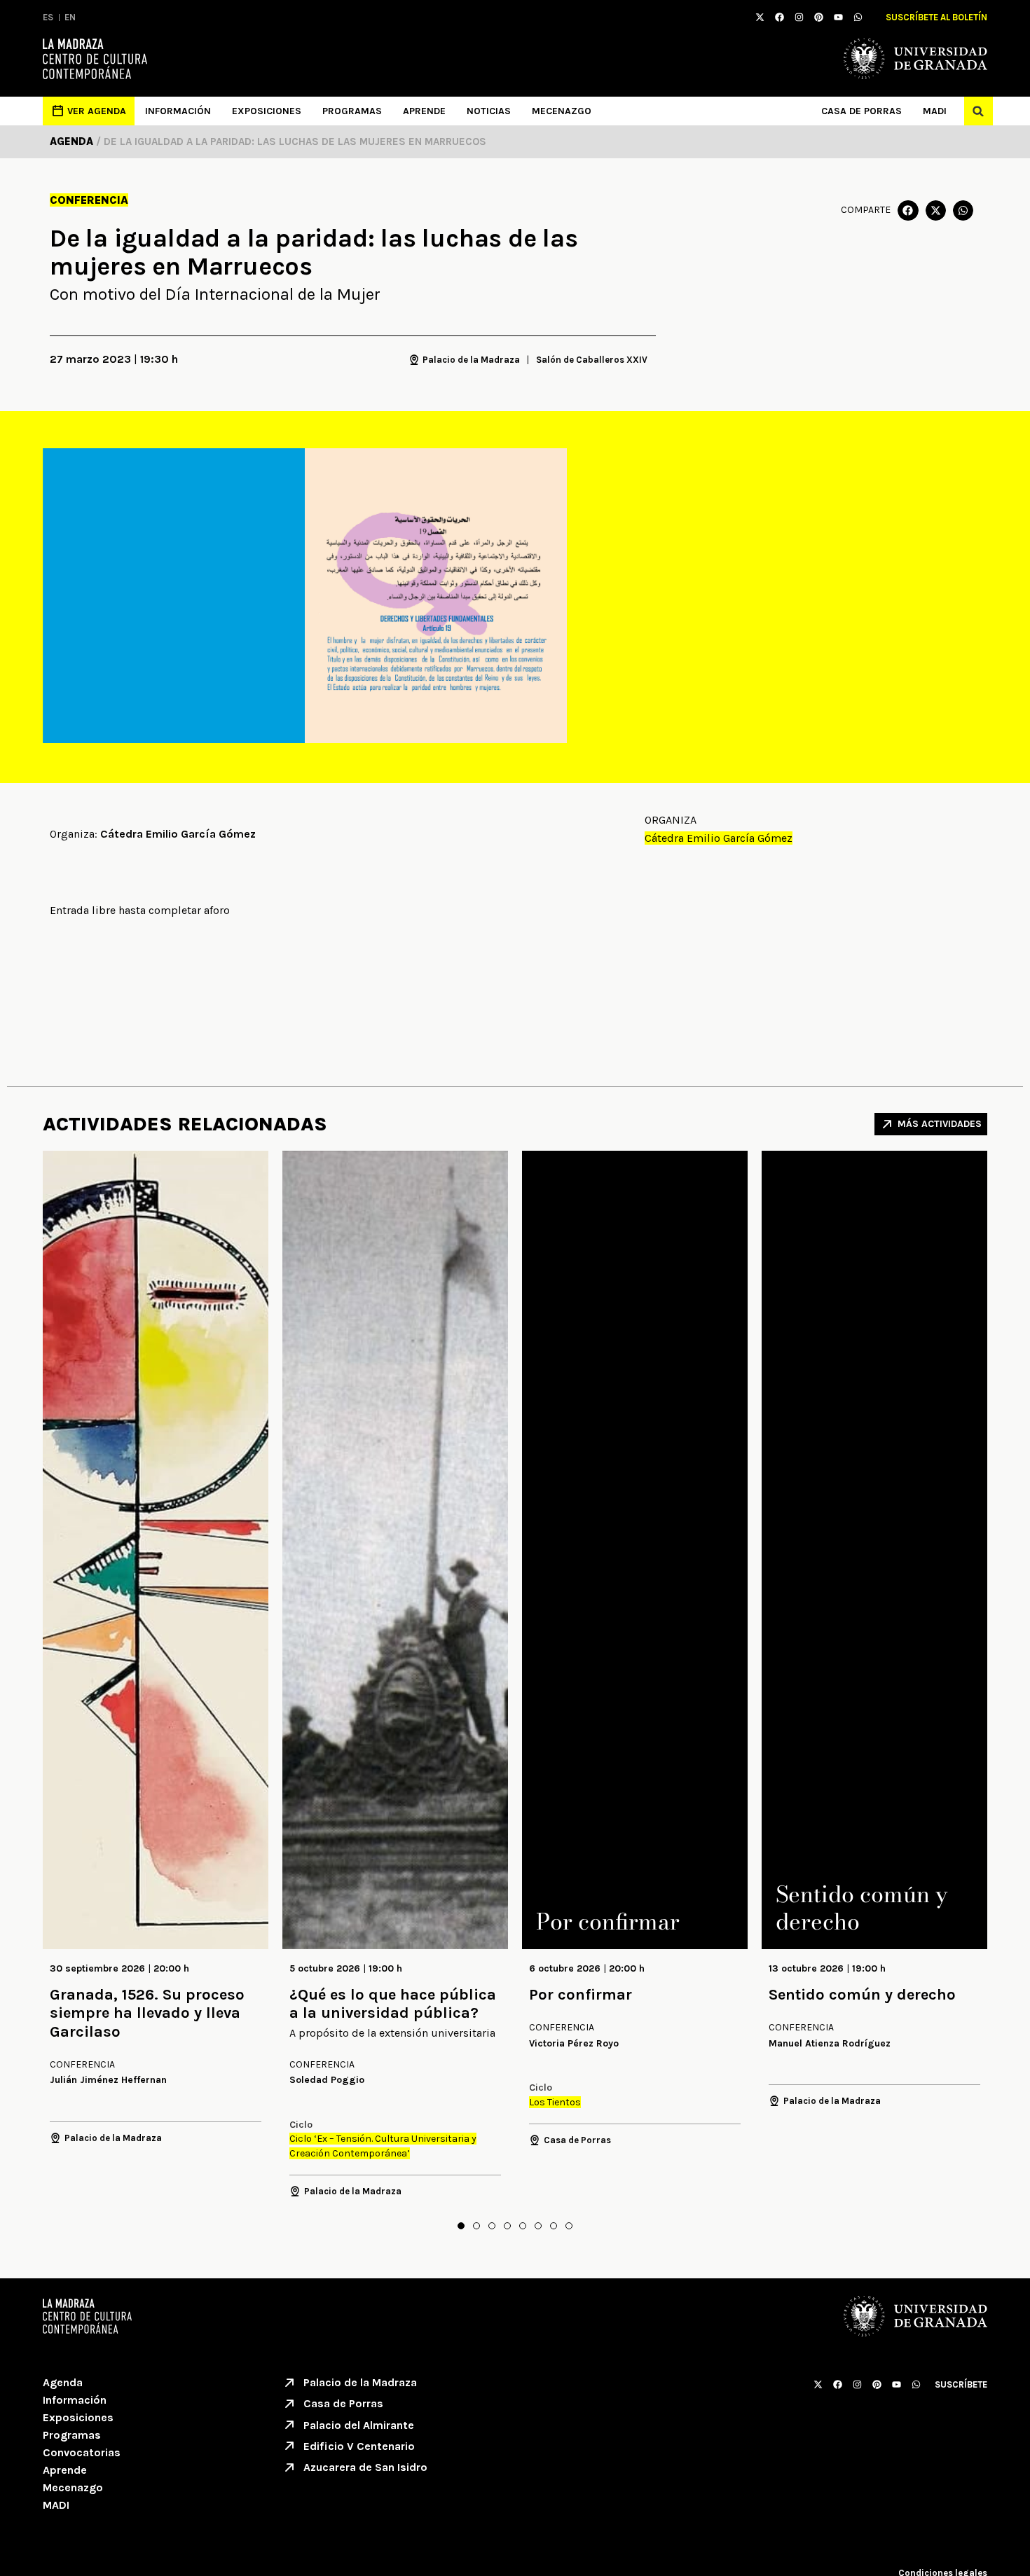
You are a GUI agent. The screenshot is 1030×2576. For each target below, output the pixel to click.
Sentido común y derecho (862, 1995)
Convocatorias (82, 2452)
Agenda (63, 2382)
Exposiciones (267, 111)
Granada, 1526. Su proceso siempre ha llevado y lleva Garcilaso (147, 2013)
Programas (352, 111)
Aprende (424, 111)
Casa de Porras (861, 111)
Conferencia (89, 200)
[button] (978, 111)
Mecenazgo (562, 111)
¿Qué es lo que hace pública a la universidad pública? (393, 2004)
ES (48, 17)
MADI (935, 111)
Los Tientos (555, 2102)
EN (70, 17)
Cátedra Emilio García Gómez (719, 838)
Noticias (489, 111)
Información (178, 111)
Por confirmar (581, 1995)
